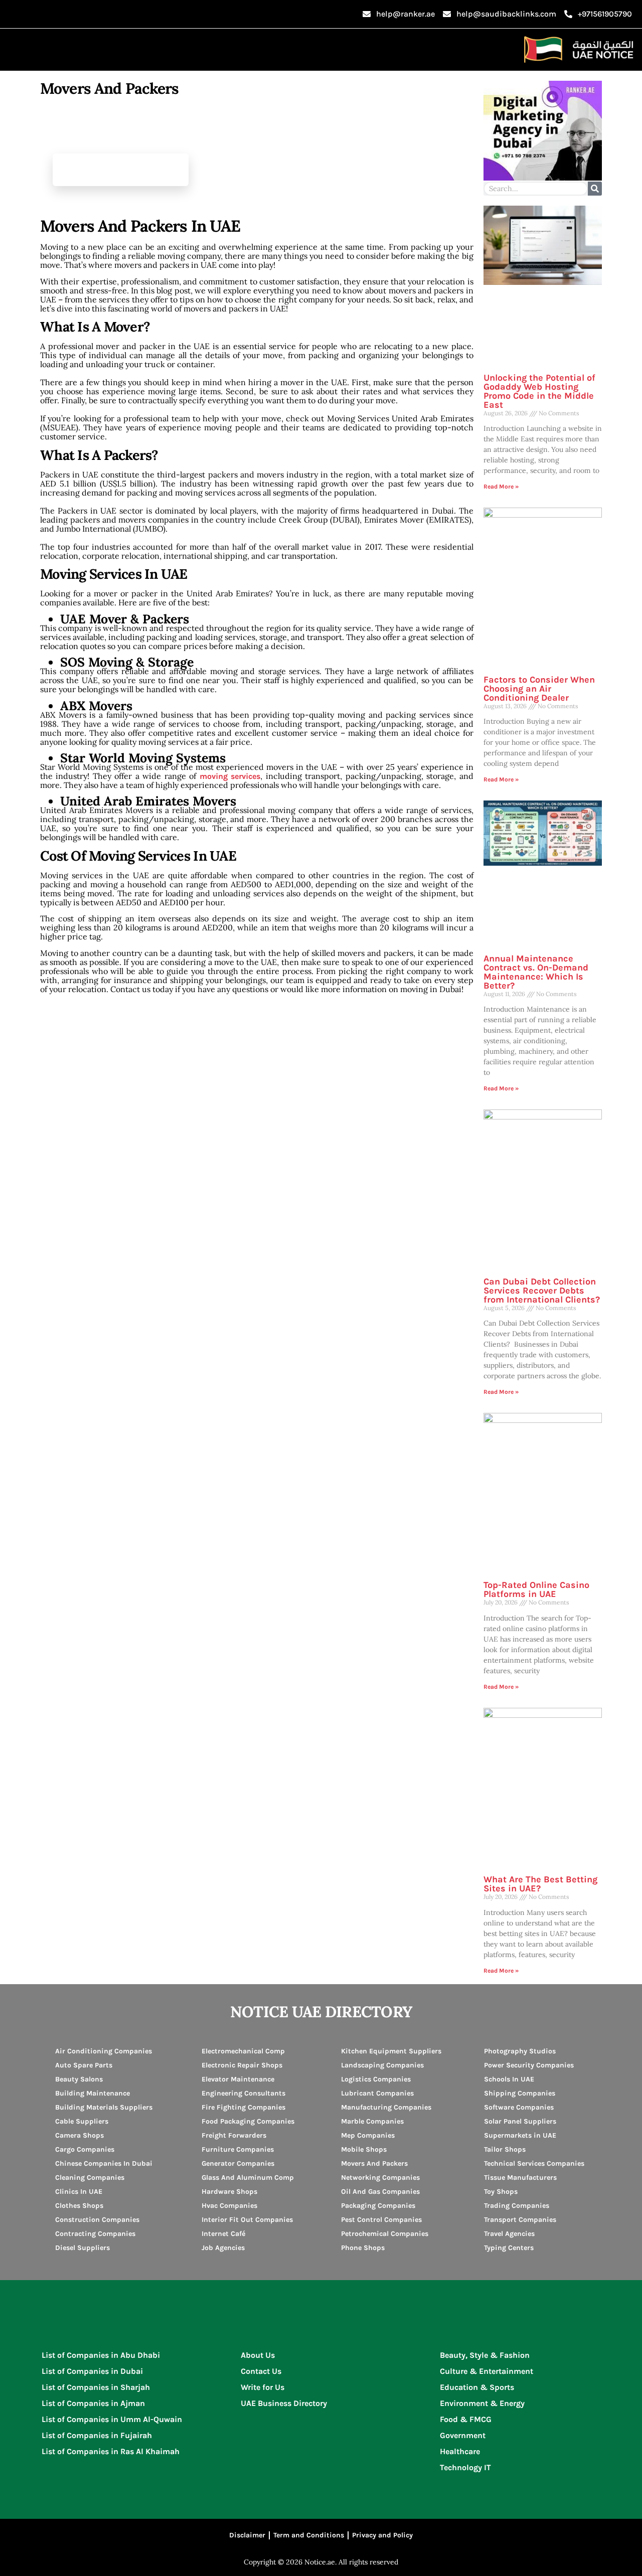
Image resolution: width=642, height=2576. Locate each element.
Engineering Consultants (244, 2093)
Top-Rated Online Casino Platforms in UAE (536, 1589)
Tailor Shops (505, 2149)
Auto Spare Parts (84, 2065)
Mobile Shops (364, 2149)
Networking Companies (380, 2178)
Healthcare (460, 2451)
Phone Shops (363, 2248)
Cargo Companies (85, 2149)
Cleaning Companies (90, 2178)
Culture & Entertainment (487, 2371)
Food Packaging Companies (248, 2121)
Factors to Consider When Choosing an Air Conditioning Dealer (539, 689)
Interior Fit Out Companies (247, 2220)
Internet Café (223, 2234)
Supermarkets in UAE (520, 2135)
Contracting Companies (95, 2234)
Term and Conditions (309, 2535)
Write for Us (263, 2387)
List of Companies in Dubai (92, 2371)
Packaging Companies (378, 2206)
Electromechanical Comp (243, 2051)
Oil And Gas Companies (380, 2192)
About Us (258, 2355)
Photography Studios (520, 2051)
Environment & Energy (482, 2403)
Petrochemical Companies (385, 2234)
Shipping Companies (520, 2093)
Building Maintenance (93, 2093)
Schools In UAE (509, 2079)
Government (463, 2435)
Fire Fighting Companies (244, 2107)
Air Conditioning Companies (104, 2051)
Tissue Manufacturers (520, 2178)
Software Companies (519, 2107)
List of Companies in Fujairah (97, 2435)
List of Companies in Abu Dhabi (101, 2355)
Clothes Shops (79, 2206)
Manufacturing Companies (386, 2107)
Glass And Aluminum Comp (248, 2178)
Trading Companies (517, 2206)
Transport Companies (520, 2220)
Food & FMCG (466, 2419)
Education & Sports (477, 2387)
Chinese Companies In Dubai (104, 2163)
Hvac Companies (229, 2206)
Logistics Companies (376, 2079)
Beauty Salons (79, 2079)
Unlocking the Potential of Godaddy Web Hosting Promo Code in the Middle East (539, 391)
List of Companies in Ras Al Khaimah (111, 2451)
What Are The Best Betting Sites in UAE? (540, 1884)
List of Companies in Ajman (93, 2403)
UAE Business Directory (284, 2403)
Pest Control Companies (381, 2220)
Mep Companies (368, 2135)
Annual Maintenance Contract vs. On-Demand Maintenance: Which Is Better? (536, 972)
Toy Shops (501, 2192)
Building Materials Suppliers (104, 2107)
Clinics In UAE (79, 2192)
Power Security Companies (529, 2065)
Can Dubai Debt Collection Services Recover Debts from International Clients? (542, 1291)
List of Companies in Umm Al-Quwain (112, 2419)
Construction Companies (97, 2220)
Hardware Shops (229, 2192)
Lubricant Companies (377, 2093)
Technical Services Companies (534, 2163)
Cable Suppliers (82, 2121)
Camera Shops (79, 2135)
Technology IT (465, 2467)
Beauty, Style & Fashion (485, 2355)
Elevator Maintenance (238, 2079)
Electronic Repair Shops (242, 2065)
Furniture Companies (238, 2149)
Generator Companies (238, 2163)
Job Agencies (223, 2248)
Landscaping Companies (382, 2065)
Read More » (501, 487)
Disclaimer (247, 2535)
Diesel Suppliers (83, 2248)
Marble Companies (372, 2121)
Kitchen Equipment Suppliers (391, 2051)
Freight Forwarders (234, 2135)
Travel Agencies (509, 2234)
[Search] (595, 189)
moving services (230, 776)
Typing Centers (509, 2248)
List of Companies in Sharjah (96, 2387)
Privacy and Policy (382, 2535)
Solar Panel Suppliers (520, 2121)
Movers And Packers (374, 2163)
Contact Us (261, 2371)
